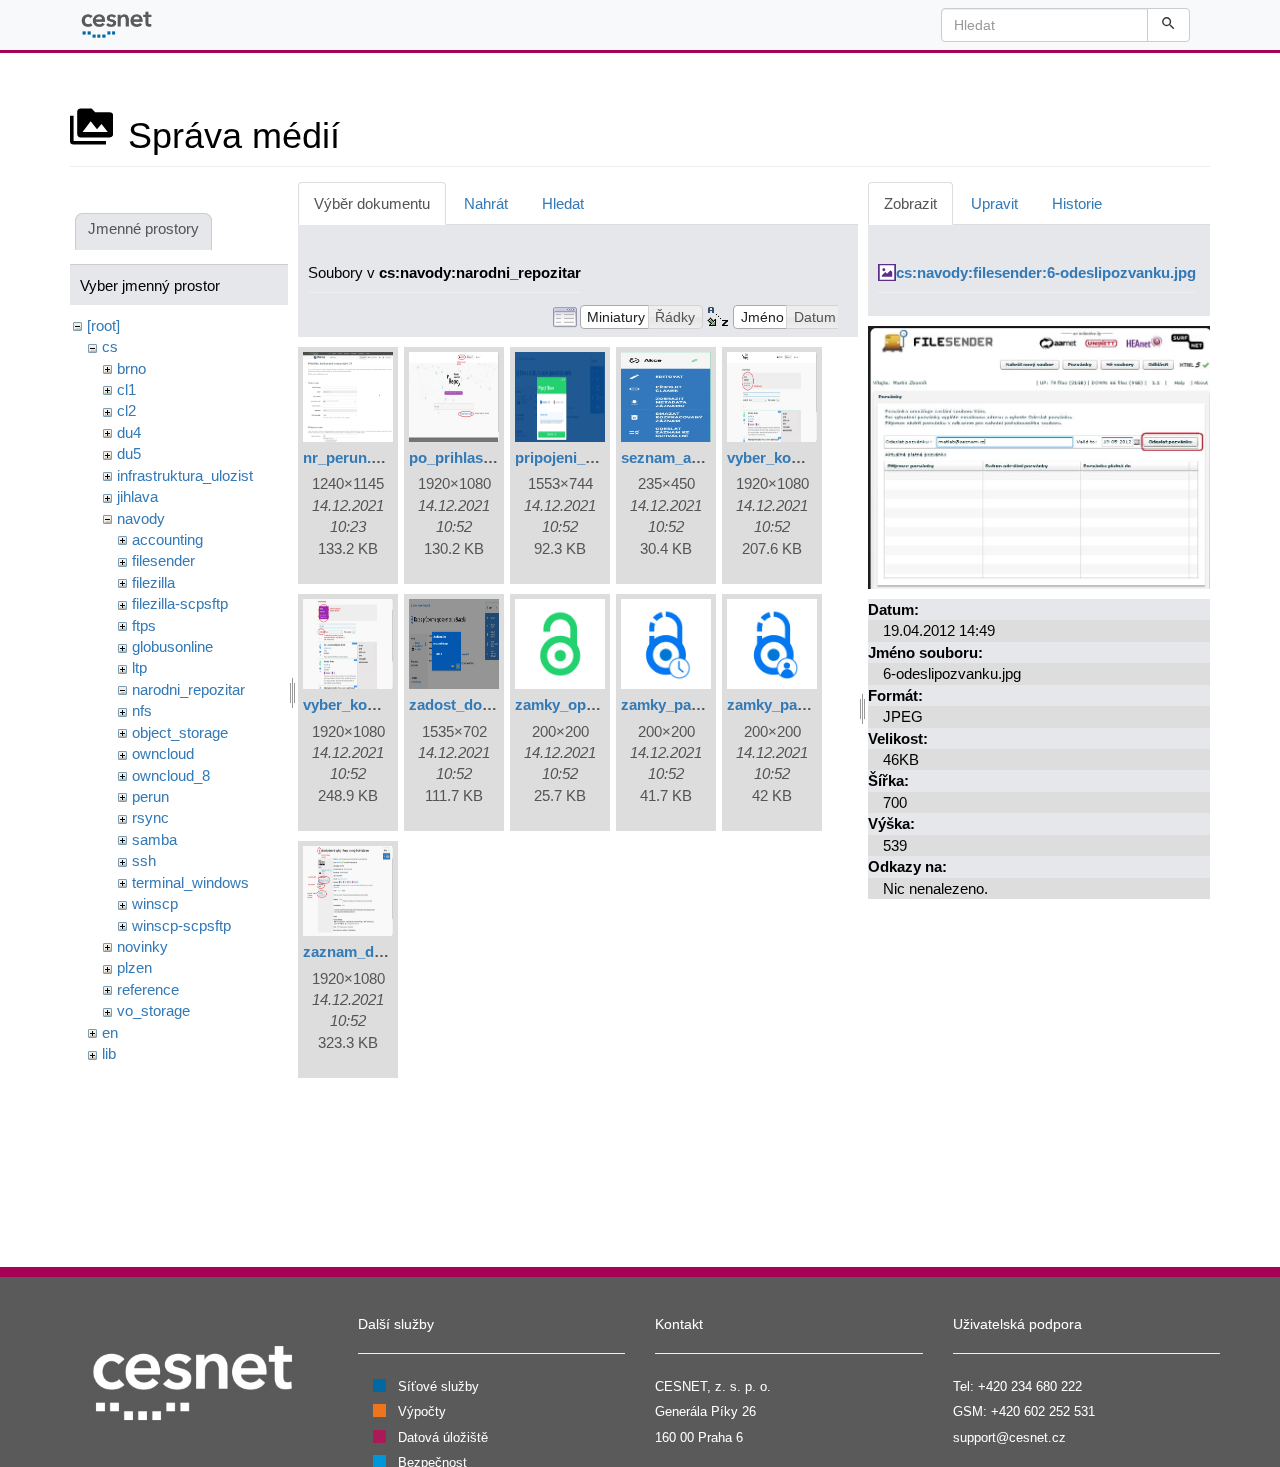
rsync (150, 817)
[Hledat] (1168, 25)
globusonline (172, 646)
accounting (167, 539)
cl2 (126, 410)
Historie (1077, 203)
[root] (103, 325)
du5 (129, 453)
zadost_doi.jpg (460, 704)
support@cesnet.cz (1009, 1437)
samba (154, 839)
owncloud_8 (171, 775)
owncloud (163, 753)
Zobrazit (910, 203)
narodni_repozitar (188, 689)
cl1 (126, 389)
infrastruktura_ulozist (185, 475)
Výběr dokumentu (372, 203)
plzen (134, 967)
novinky (142, 946)
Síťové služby (438, 1386)
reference (148, 989)
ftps (144, 625)
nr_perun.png (350, 457)
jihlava (137, 496)
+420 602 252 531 (1043, 1411)
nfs (142, 710)
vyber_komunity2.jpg (376, 704)
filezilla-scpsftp (180, 603)
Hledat (563, 203)
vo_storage (153, 1010)
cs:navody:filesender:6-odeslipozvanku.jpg (1046, 272)
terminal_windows (190, 882)
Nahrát (486, 203)
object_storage (180, 732)
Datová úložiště (443, 1437)
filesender (163, 560)
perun (150, 796)
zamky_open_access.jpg (600, 704)
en (110, 1032)
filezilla (153, 582)
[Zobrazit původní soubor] (1039, 455)
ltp (139, 667)
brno (131, 368)
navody (141, 518)
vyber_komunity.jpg (795, 457)
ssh (144, 860)
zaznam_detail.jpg (366, 951)
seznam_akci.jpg (679, 457)
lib (109, 1053)
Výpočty (422, 1411)
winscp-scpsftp (181, 925)
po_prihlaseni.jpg (469, 457)
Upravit (994, 203)
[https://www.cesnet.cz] (194, 1381)
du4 (129, 432)
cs (110, 346)
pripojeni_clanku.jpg (586, 457)
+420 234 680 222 (1030, 1386)
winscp (155, 903)
